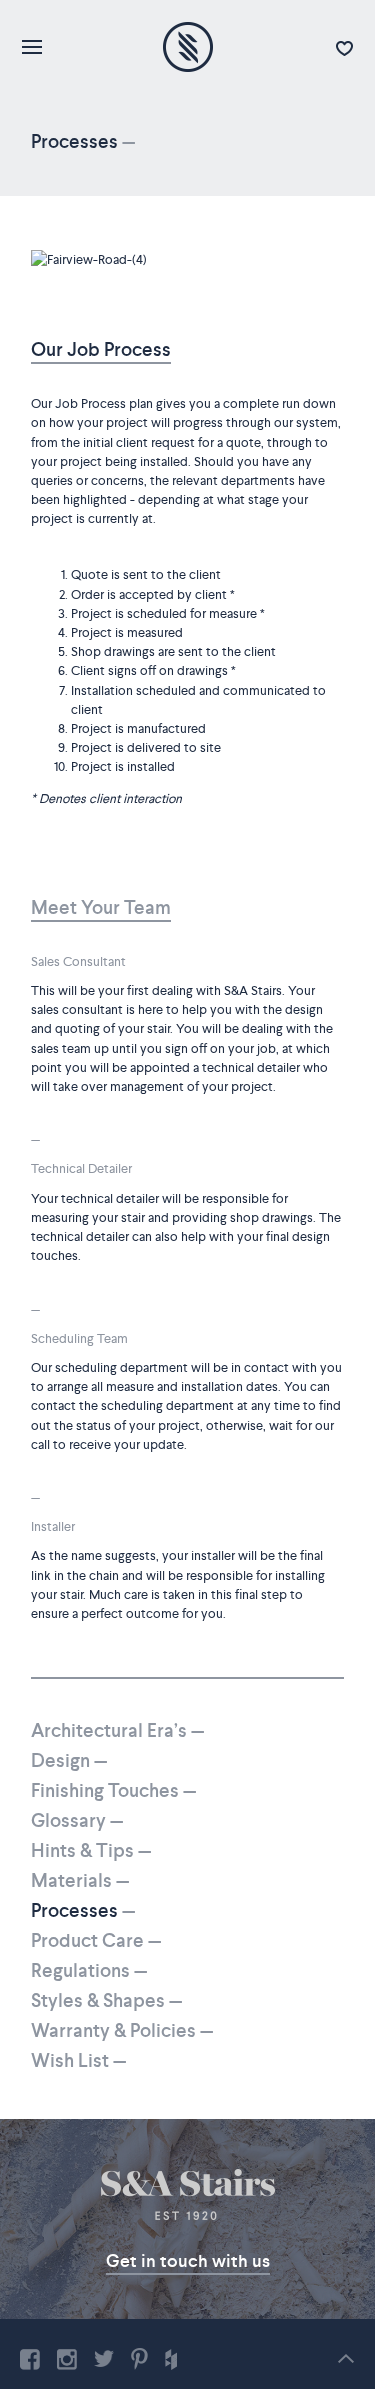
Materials (80, 1880)
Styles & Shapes (106, 2000)
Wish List (78, 2060)
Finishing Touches (113, 1790)
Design (69, 1760)
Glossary (77, 1820)
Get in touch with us (188, 2261)
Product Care (96, 1940)
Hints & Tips (91, 1850)
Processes (83, 1910)
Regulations (89, 1970)
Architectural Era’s (117, 1730)
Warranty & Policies (122, 2030)
